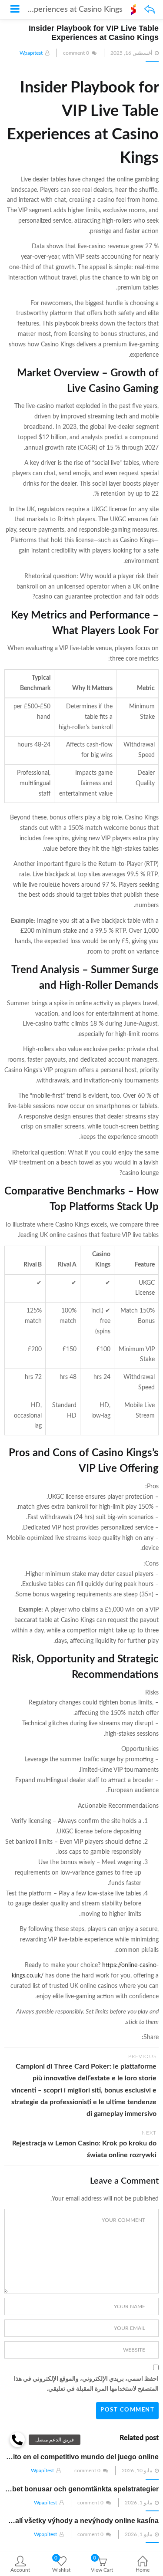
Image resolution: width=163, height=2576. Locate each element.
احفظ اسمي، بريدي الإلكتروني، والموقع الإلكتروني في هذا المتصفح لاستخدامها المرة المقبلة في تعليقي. (86, 2384)
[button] (17, 2440)
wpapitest (31, 53)
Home (143, 2570)
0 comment (76, 53)
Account (20, 2570)
